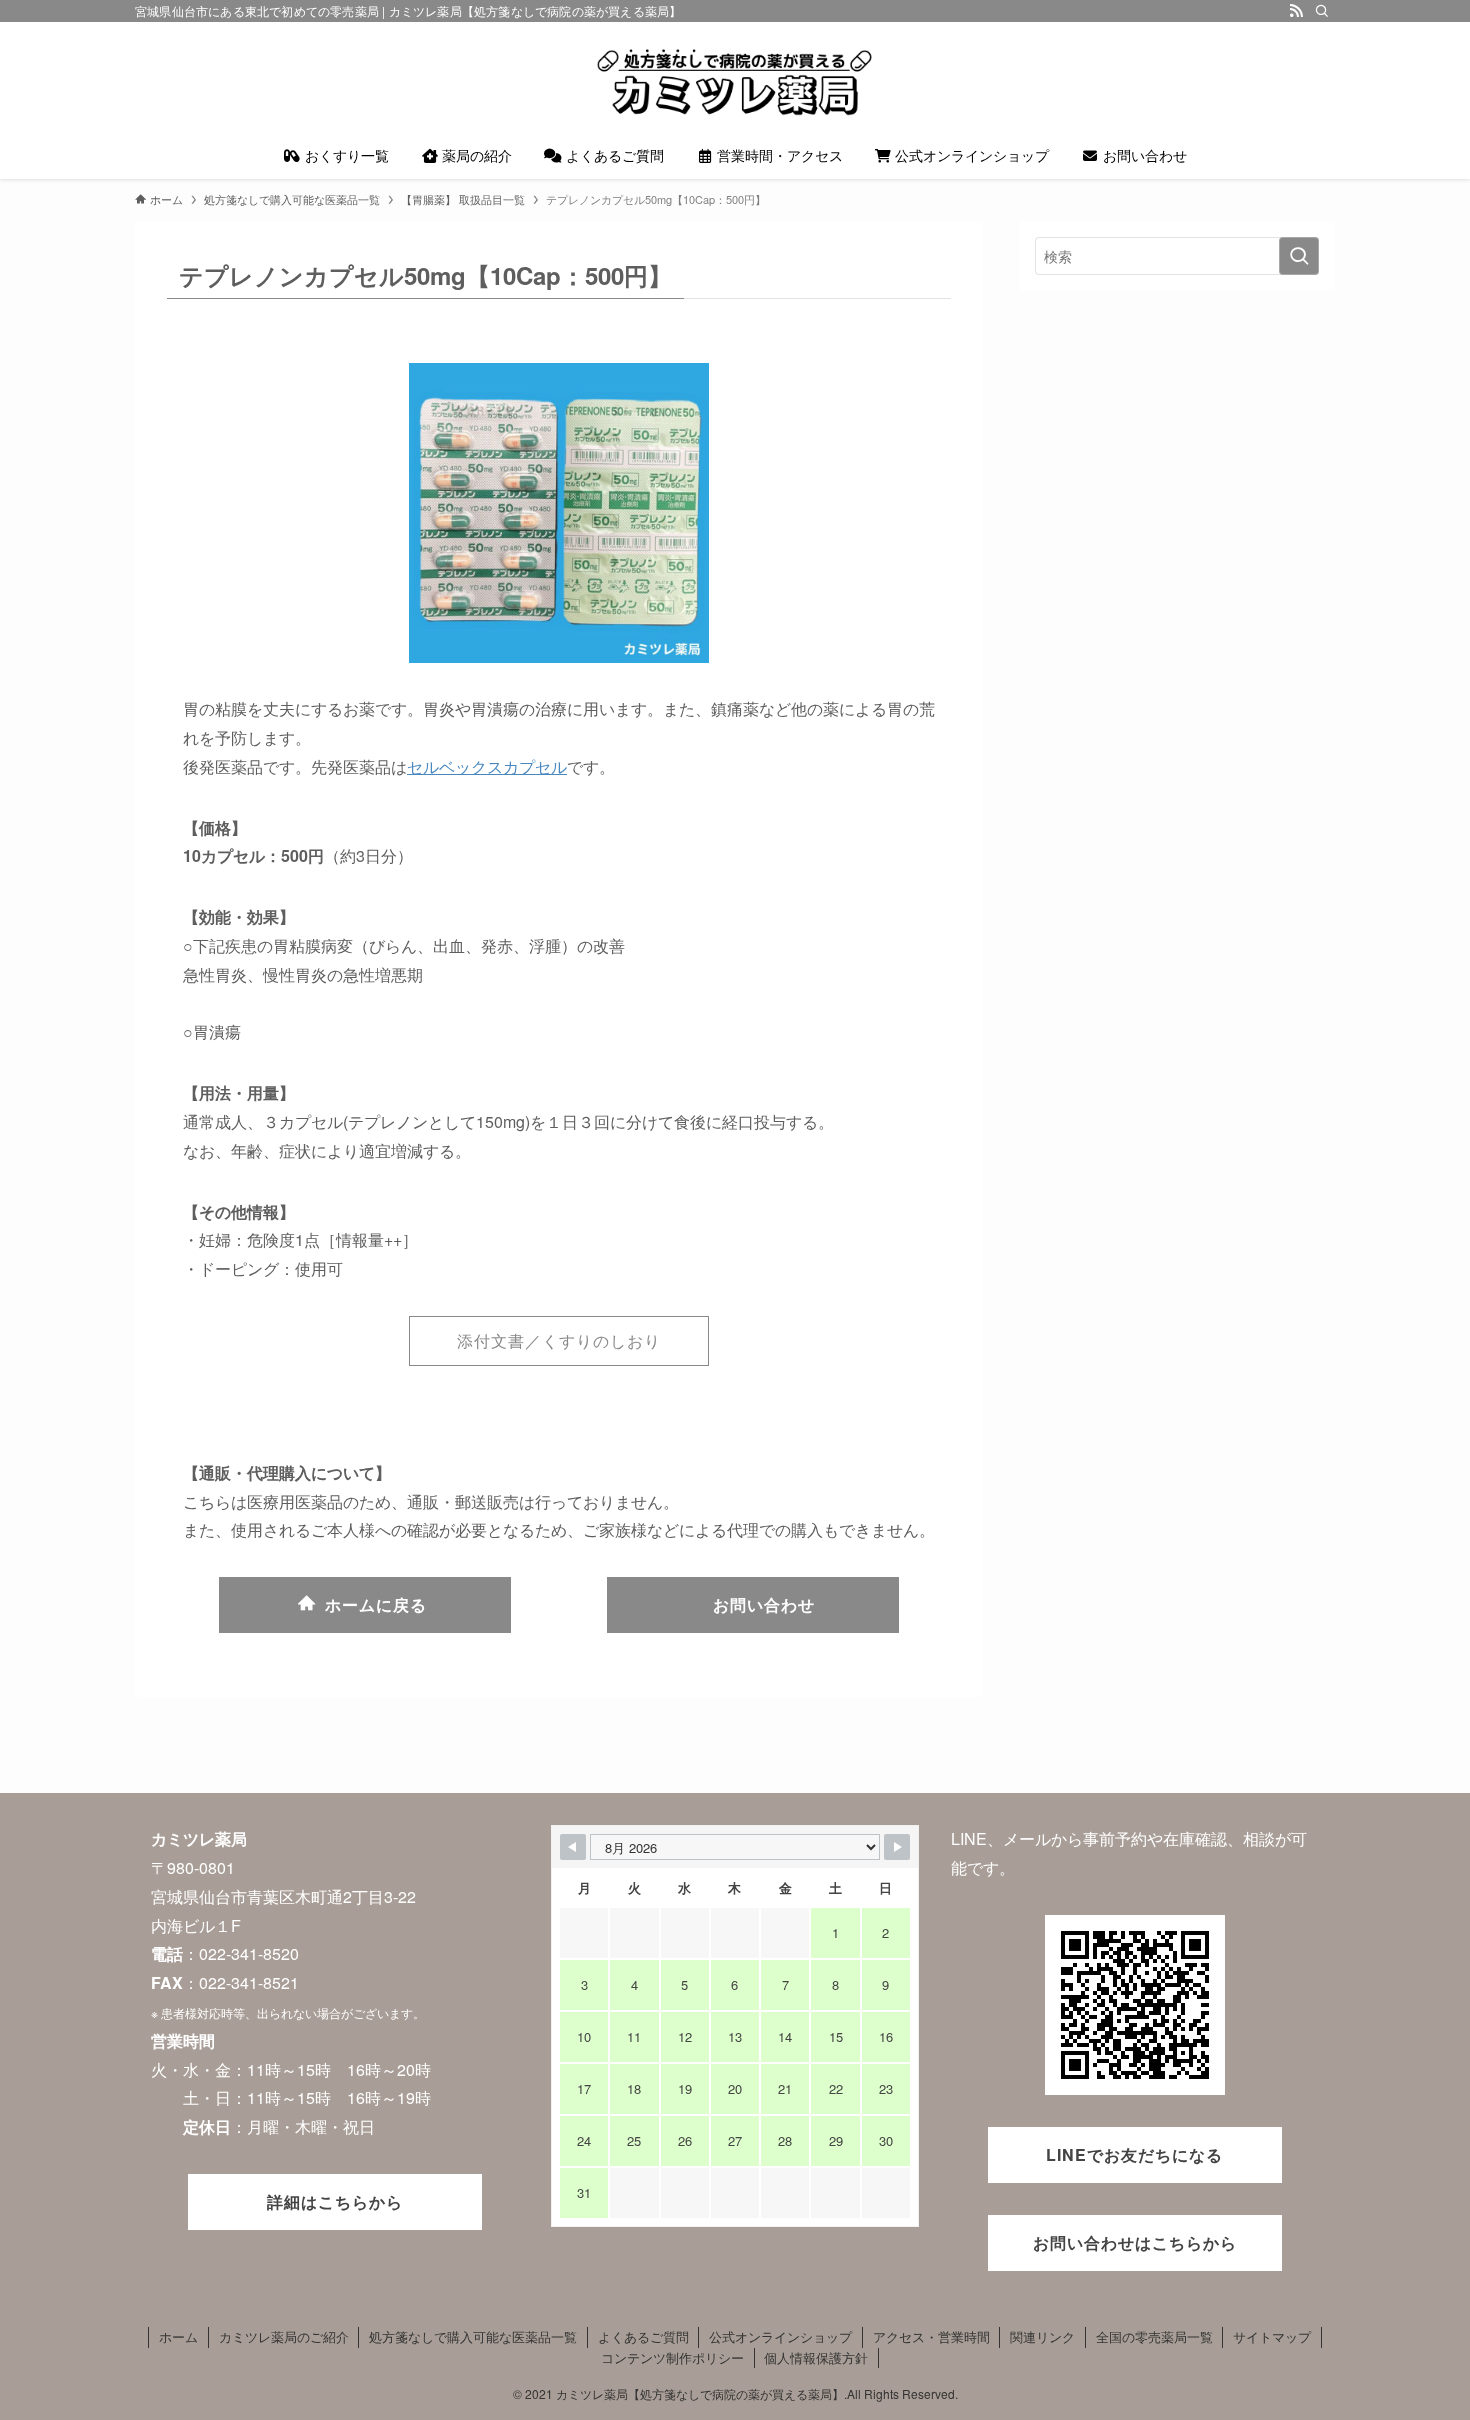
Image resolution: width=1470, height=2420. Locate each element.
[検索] (1322, 11)
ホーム (178, 2336)
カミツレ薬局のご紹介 (284, 2336)
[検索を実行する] (1299, 256)
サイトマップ (1272, 2336)
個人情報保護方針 (816, 2357)
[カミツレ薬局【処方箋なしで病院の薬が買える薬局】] (735, 81)
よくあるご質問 (643, 2336)
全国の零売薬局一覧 (1154, 2336)
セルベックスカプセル (487, 766)
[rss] (1296, 11)
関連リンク (1042, 2336)
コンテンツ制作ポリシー (672, 2357)
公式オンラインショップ (780, 2336)
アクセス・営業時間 (931, 2336)
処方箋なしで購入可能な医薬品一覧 (473, 2336)
